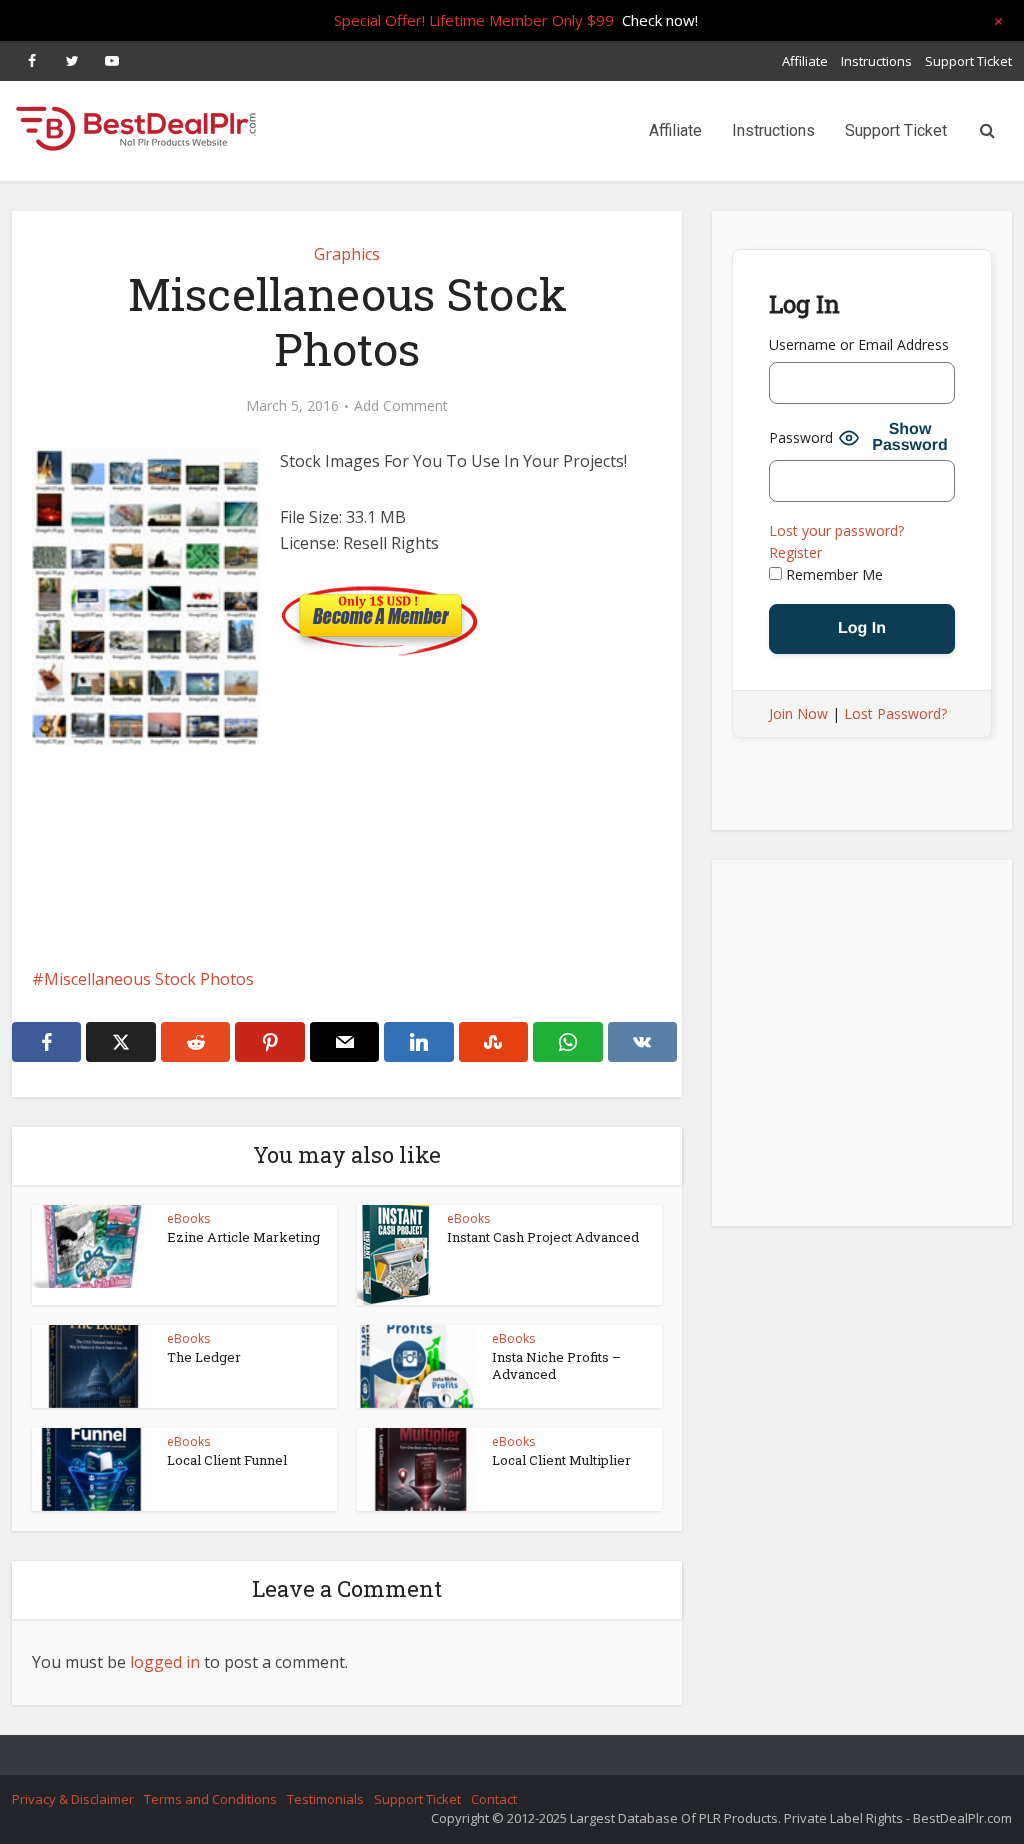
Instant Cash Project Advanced (543, 1237)
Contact (494, 1799)
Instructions (876, 61)
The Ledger (204, 1357)
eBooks (188, 1218)
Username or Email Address (859, 344)
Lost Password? (895, 713)
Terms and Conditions (210, 1799)
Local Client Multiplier (561, 1460)
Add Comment (401, 406)
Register (795, 552)
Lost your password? (836, 530)
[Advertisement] (347, 915)
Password (801, 437)
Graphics (347, 254)
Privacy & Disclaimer (73, 1799)
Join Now (798, 713)
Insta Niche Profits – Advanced (556, 1365)
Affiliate (805, 61)
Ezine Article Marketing (243, 1237)
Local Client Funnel (227, 1460)
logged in (165, 1662)
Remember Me (832, 574)
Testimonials (325, 1799)
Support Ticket (968, 61)
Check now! (660, 20)
